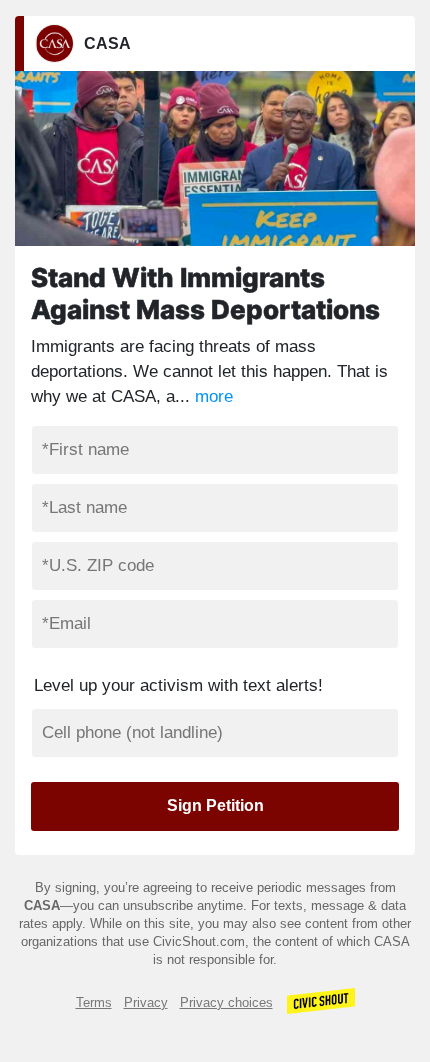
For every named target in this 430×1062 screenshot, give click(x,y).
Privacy (146, 1002)
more (214, 396)
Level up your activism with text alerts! (178, 685)
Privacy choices (226, 1002)
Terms (94, 1002)
